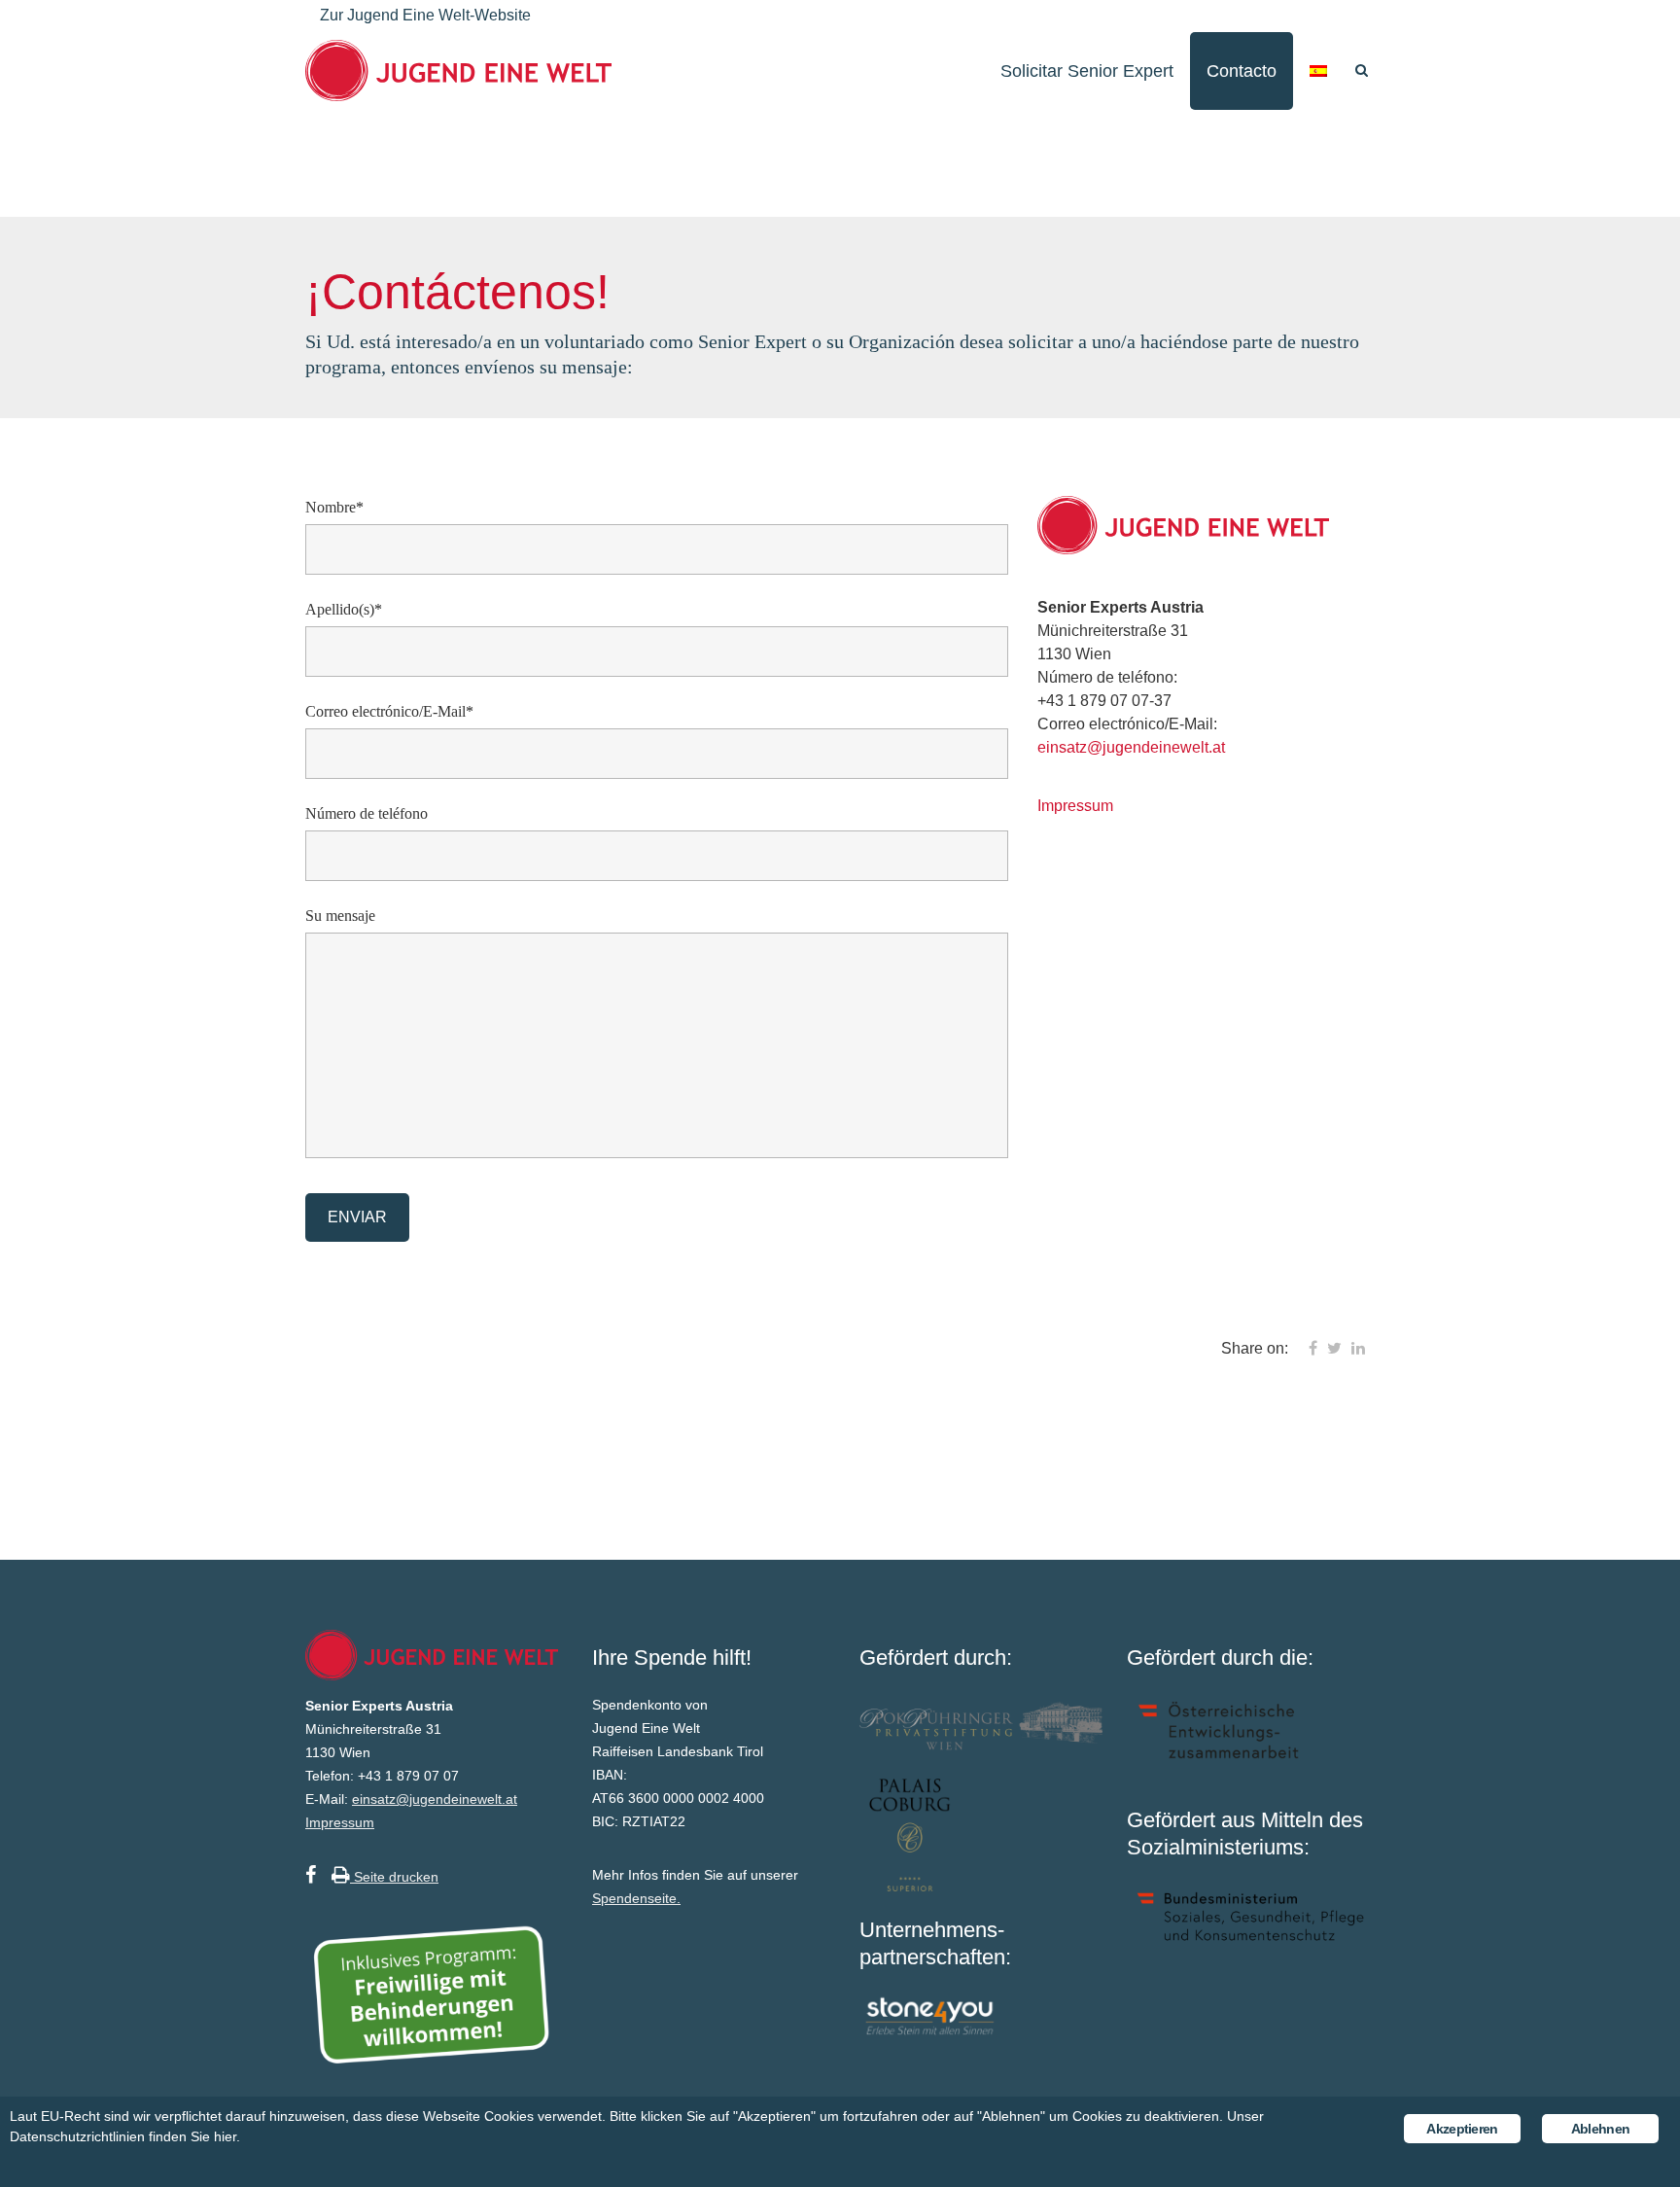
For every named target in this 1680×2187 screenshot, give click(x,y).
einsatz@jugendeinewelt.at (1131, 747)
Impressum (1075, 806)
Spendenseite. (636, 1898)
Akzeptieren (1462, 2129)
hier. (227, 2136)
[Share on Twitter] (1334, 1348)
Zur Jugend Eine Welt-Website (425, 15)
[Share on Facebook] (1313, 1348)
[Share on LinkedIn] (1358, 1348)
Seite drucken (394, 1877)
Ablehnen (1600, 2129)
